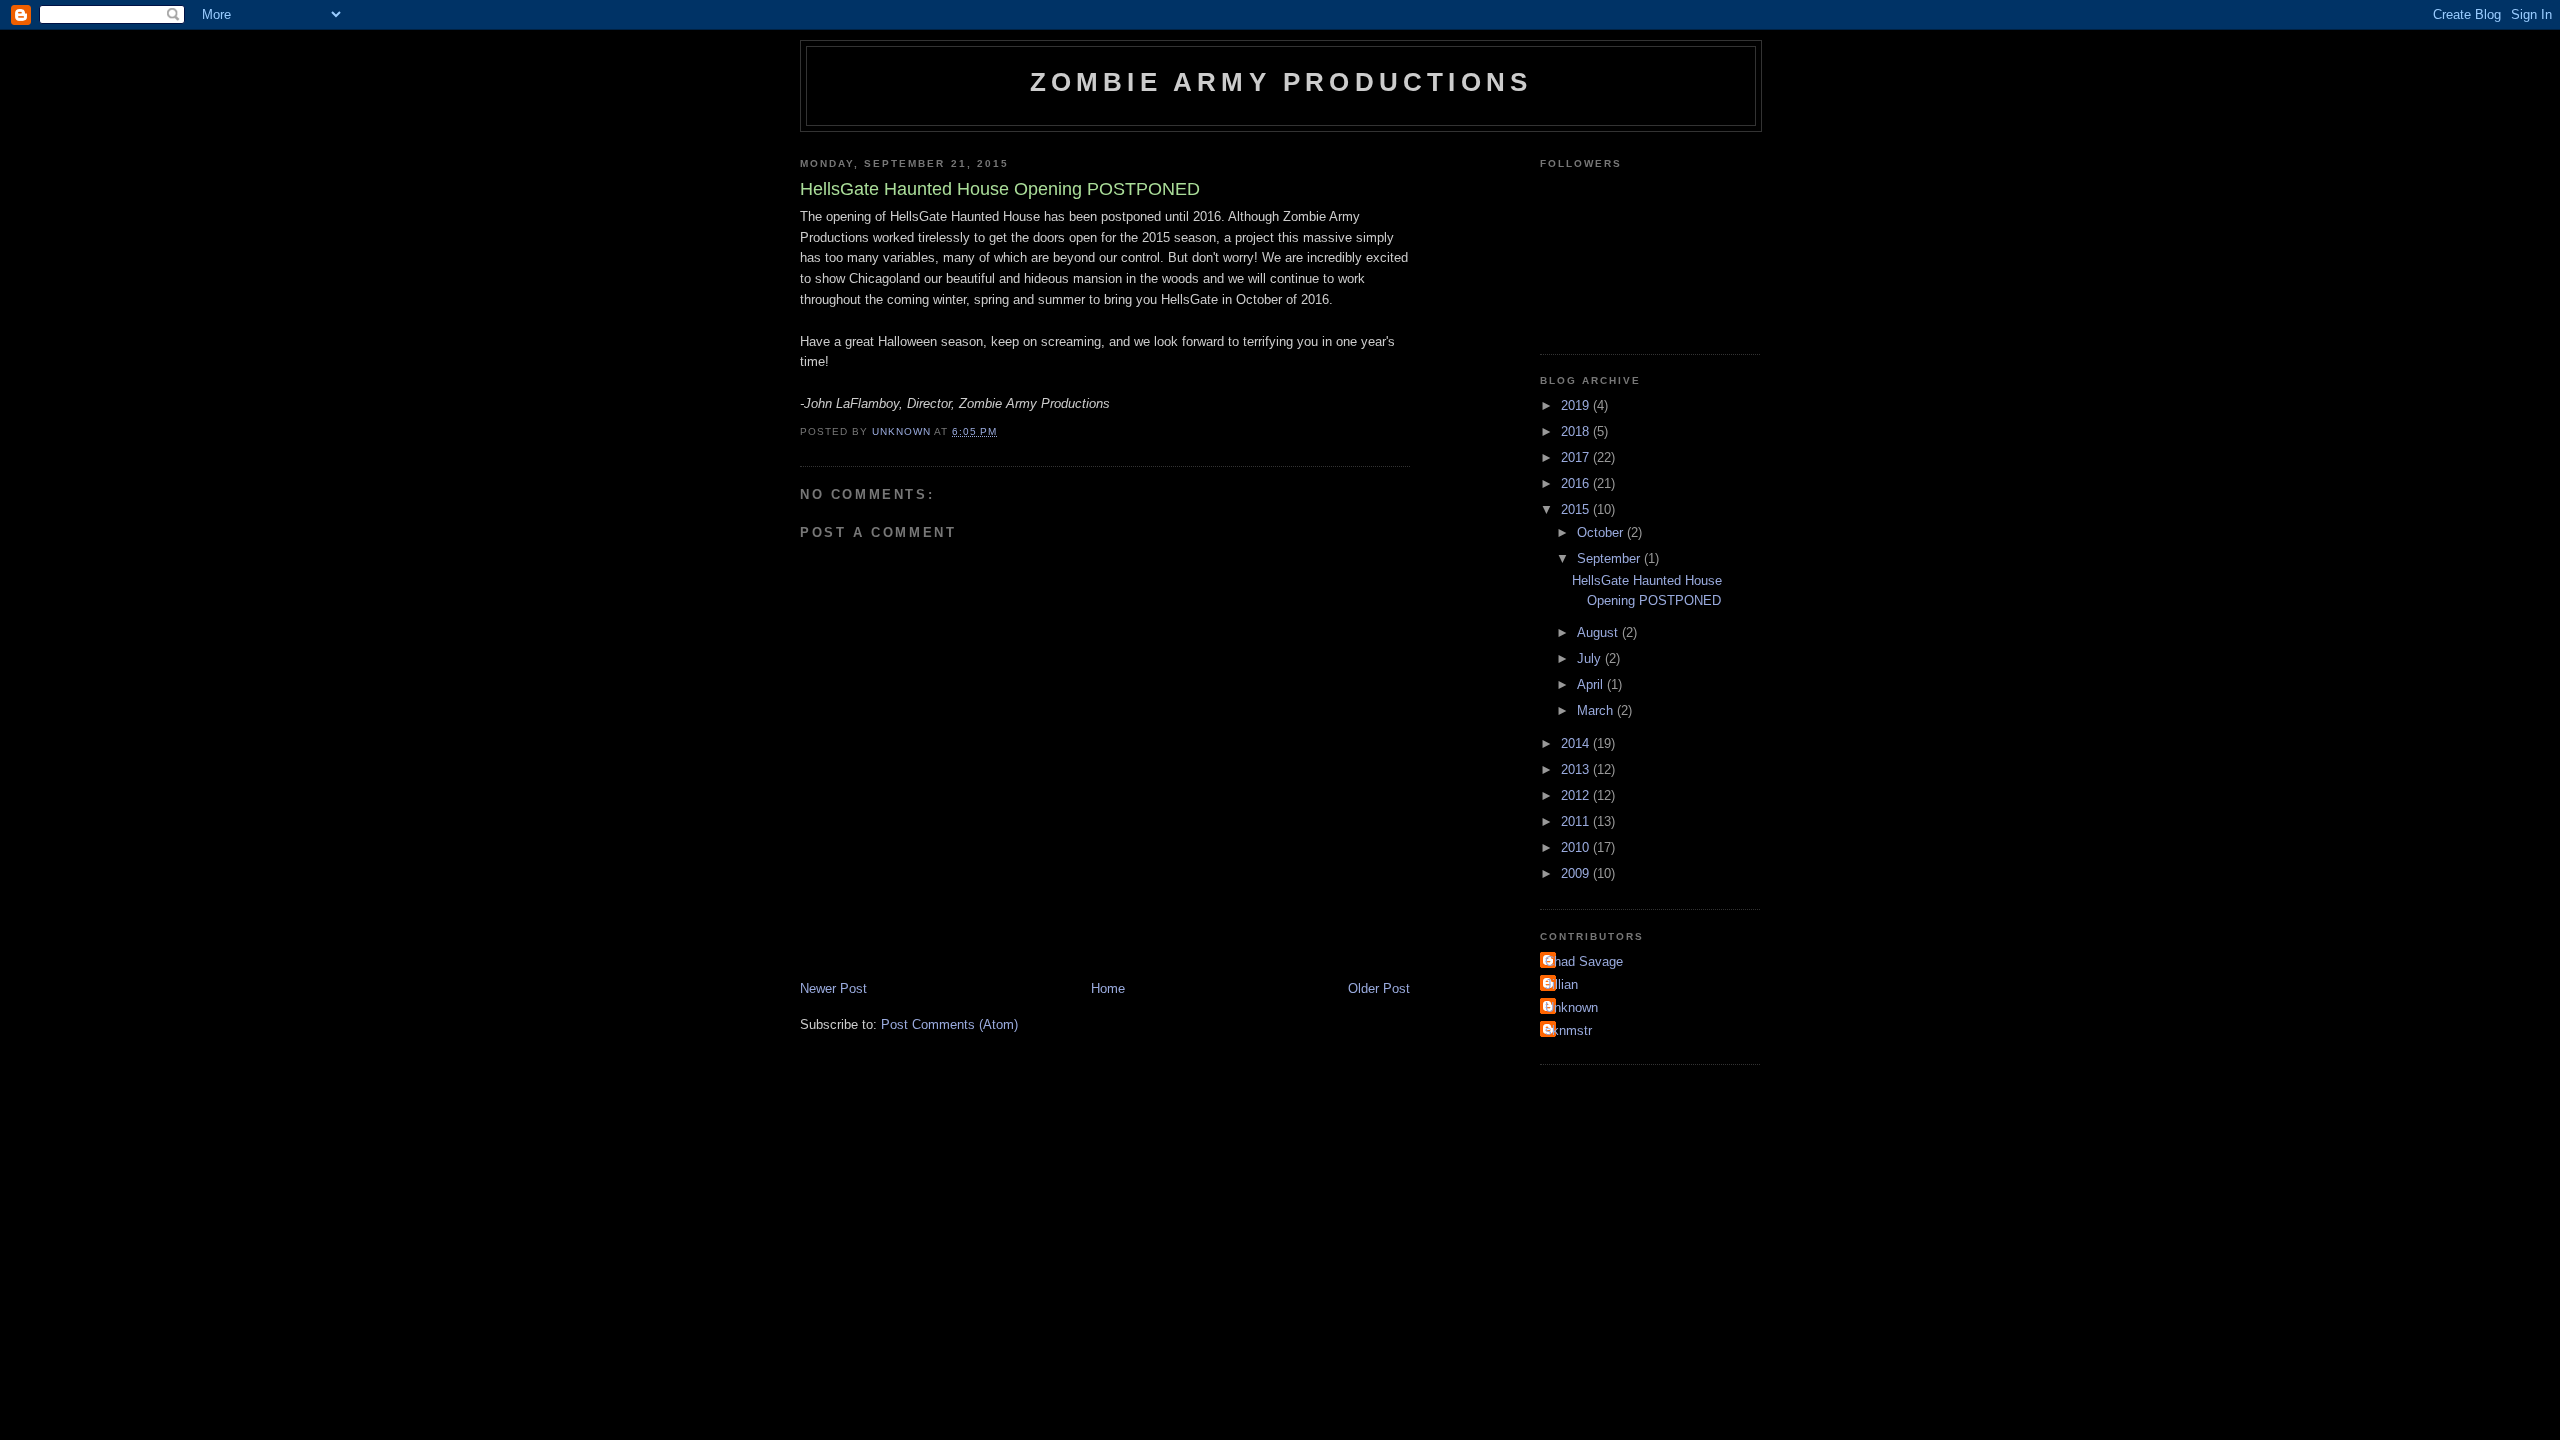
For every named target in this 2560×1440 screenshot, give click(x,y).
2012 (1577, 795)
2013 (1577, 769)
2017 (1577, 457)
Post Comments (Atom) (949, 1024)
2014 (1577, 743)
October (1602, 532)
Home (1108, 988)
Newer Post (833, 988)
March (1597, 710)
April (1592, 684)
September (1610, 558)
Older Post (1379, 988)
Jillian (1561, 984)
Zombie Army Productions (1281, 82)
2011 (1577, 821)
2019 (1577, 405)
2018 (1577, 431)
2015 (1577, 509)
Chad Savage (1584, 961)
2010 (1577, 847)
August (1599, 632)
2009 (1577, 873)
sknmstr (1568, 1030)
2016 (1577, 483)
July (1591, 658)
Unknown (1571, 1007)
